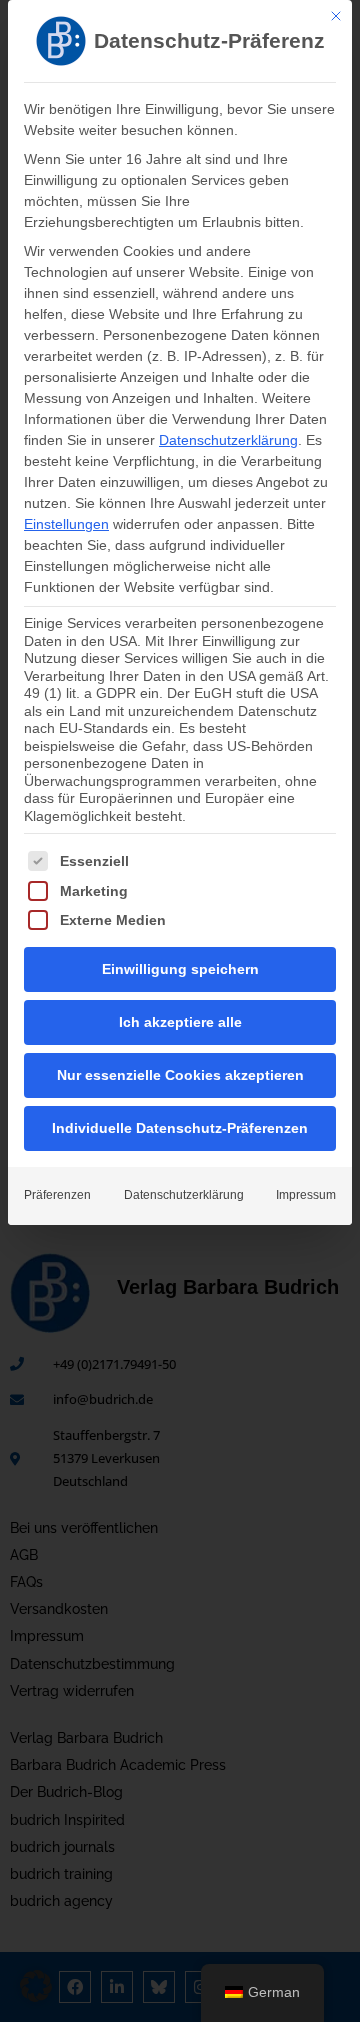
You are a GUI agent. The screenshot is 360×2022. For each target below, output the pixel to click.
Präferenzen (57, 1195)
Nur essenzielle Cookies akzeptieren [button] (180, 1075)
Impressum (306, 1195)
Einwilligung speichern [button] (180, 969)
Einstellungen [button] (66, 524)
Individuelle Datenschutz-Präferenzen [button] (180, 1128)
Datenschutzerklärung (228, 440)
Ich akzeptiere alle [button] (180, 1022)
